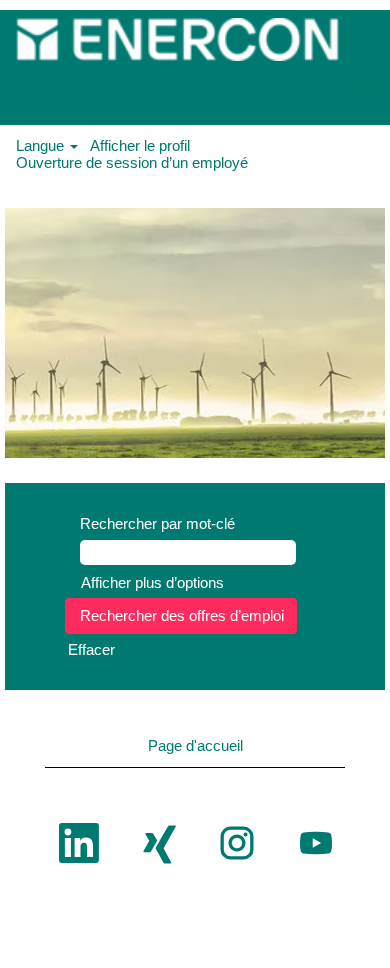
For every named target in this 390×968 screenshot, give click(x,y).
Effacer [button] (91, 649)
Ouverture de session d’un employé (132, 162)
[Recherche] (315, 95)
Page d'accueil (195, 745)
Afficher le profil (140, 145)
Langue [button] (42, 145)
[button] (365, 96)
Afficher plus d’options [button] (152, 582)
